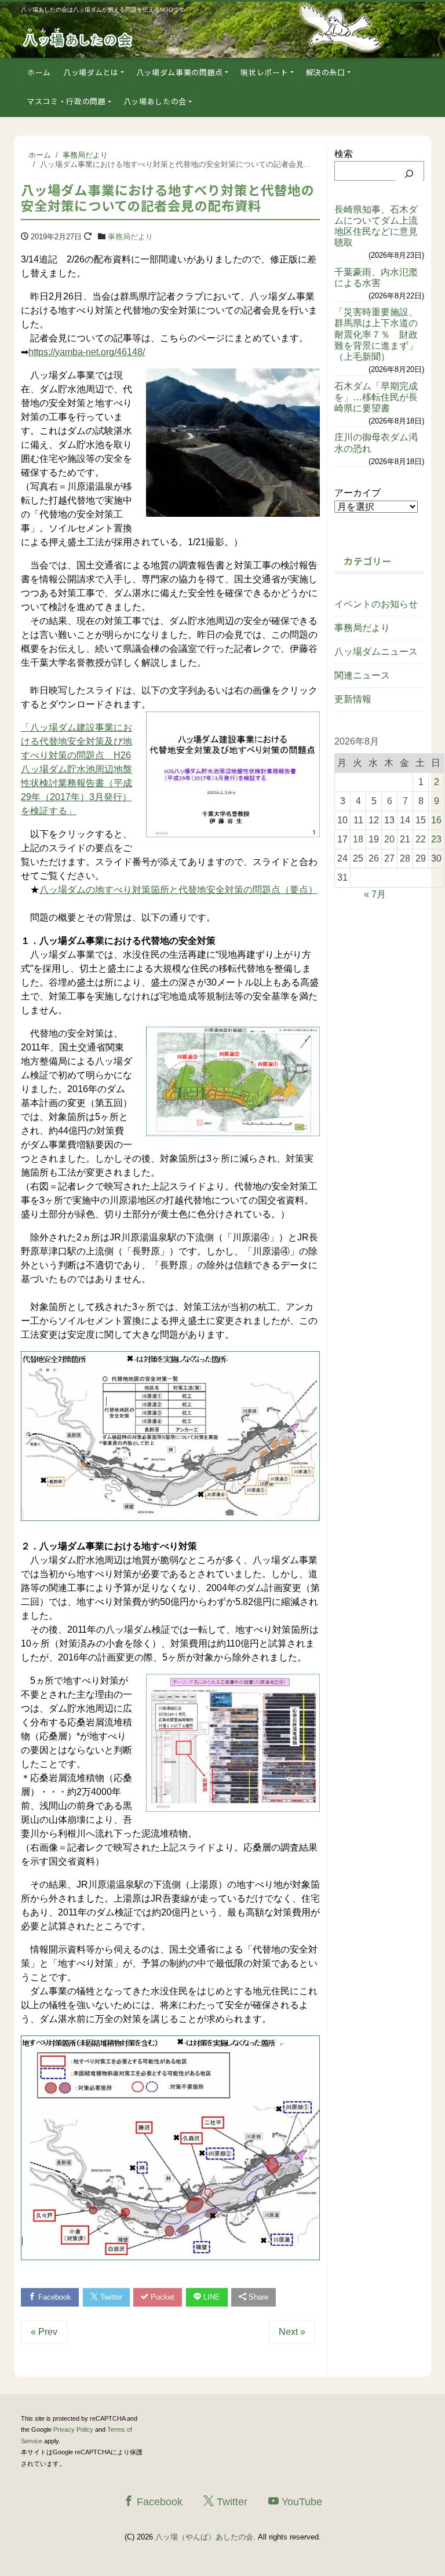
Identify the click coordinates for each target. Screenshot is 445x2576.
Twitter (110, 2297)
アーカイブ (358, 493)
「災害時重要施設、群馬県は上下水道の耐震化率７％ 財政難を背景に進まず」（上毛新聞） (376, 334)
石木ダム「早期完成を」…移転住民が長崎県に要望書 (376, 397)
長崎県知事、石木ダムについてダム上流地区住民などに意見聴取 (376, 226)
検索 (344, 154)
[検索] (409, 174)
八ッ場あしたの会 (155, 101)
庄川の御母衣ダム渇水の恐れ (376, 443)
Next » (292, 2332)
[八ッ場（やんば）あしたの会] (79, 37)
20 (389, 839)
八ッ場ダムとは (91, 72)
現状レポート (264, 72)
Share (257, 2297)
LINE (211, 2297)
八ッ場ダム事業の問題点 (180, 72)
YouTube (300, 2502)
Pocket (161, 2297)
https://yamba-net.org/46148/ (87, 352)
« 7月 (375, 894)
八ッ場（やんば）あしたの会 (204, 2537)
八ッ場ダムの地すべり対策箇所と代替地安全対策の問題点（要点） (178, 890)
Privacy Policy (73, 2429)
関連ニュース (362, 675)
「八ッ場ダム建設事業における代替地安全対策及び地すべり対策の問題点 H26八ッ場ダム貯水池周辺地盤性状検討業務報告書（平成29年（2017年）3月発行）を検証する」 (76, 769)
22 (421, 839)
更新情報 (353, 699)
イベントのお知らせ (376, 604)
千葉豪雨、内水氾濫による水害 (376, 278)
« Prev (44, 2332)
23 (436, 839)
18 (358, 839)
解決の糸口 (326, 72)
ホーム (39, 72)
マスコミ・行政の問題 (66, 101)
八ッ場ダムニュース (376, 652)
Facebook (54, 2297)
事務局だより (130, 237)
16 (436, 820)
